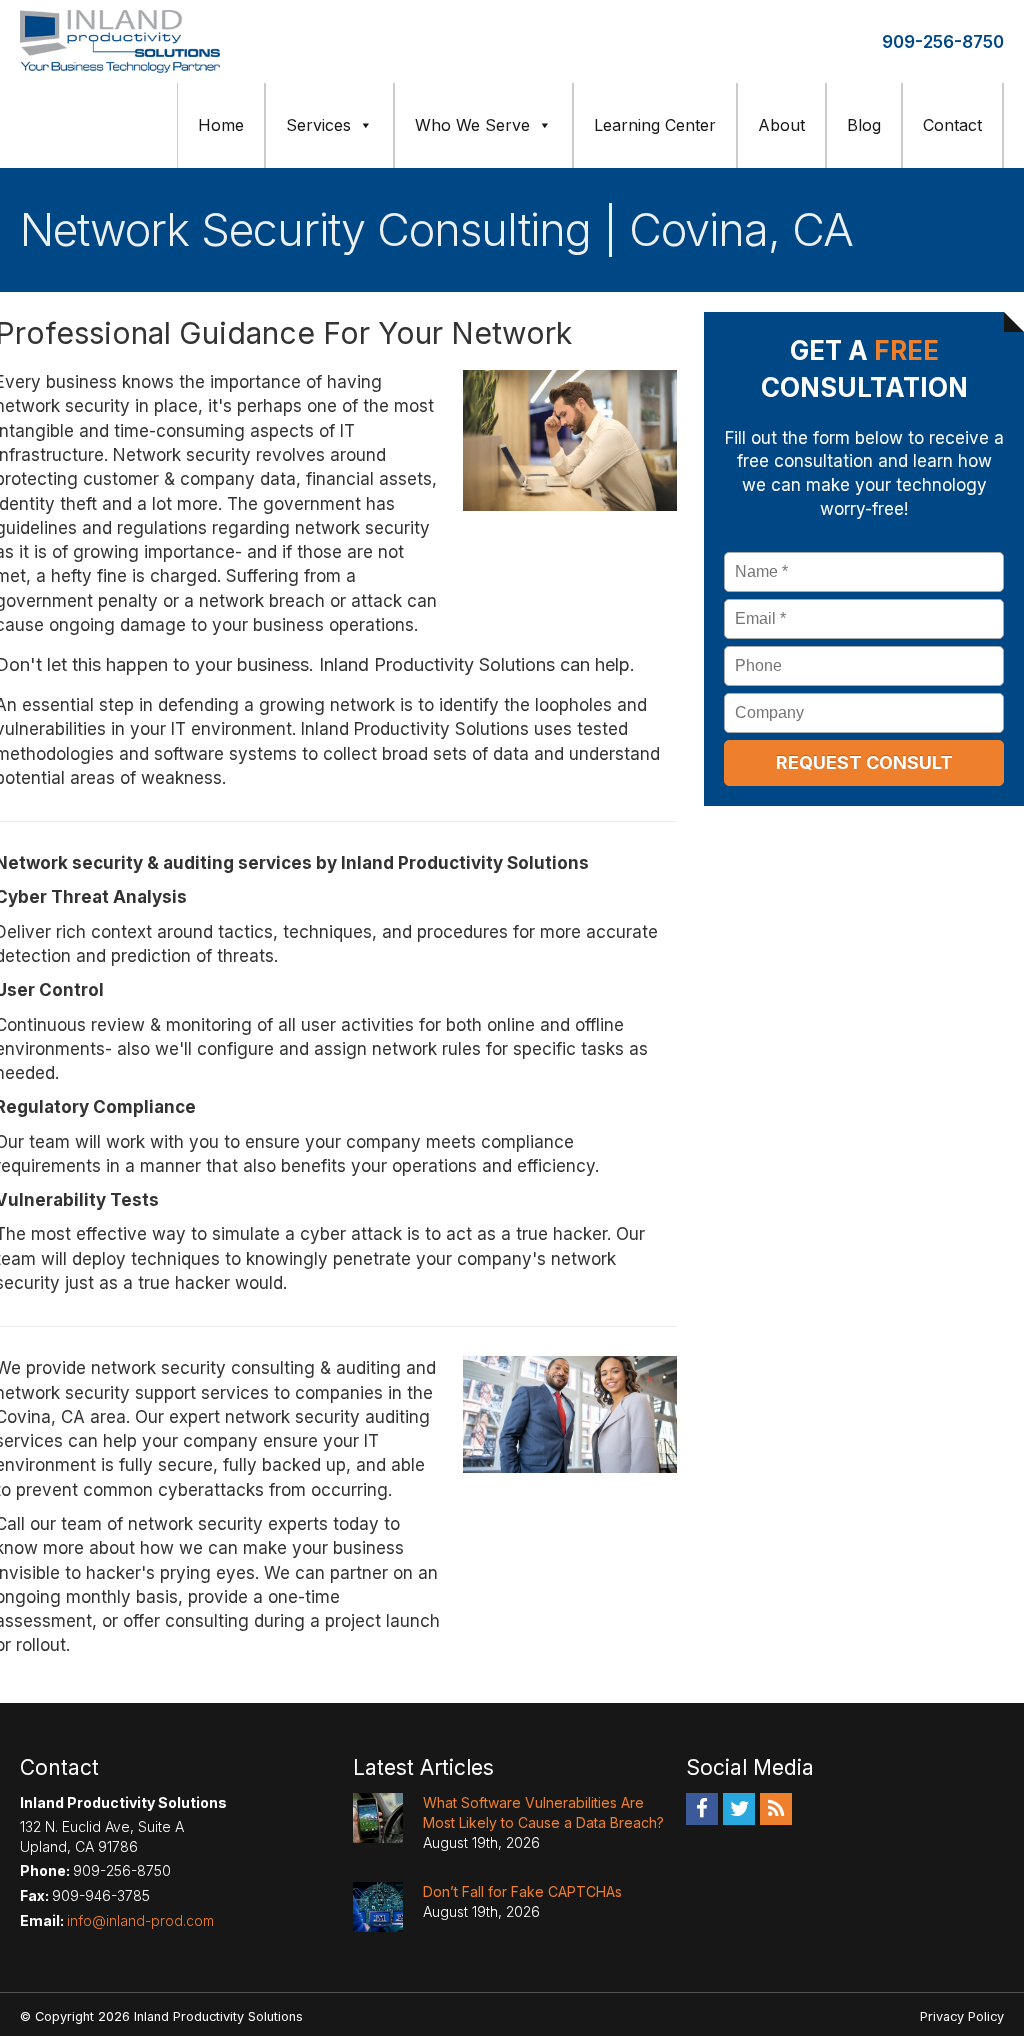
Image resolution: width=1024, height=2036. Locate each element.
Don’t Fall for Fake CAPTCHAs (522, 1891)
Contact (952, 125)
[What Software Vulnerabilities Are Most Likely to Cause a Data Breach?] (378, 1818)
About (781, 125)
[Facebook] (702, 1808)
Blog (864, 125)
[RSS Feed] (776, 1808)
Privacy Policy (962, 2016)
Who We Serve (472, 125)
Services (318, 125)
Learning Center (655, 125)
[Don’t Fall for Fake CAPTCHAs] (378, 1907)
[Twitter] (739, 1808)
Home (221, 125)
